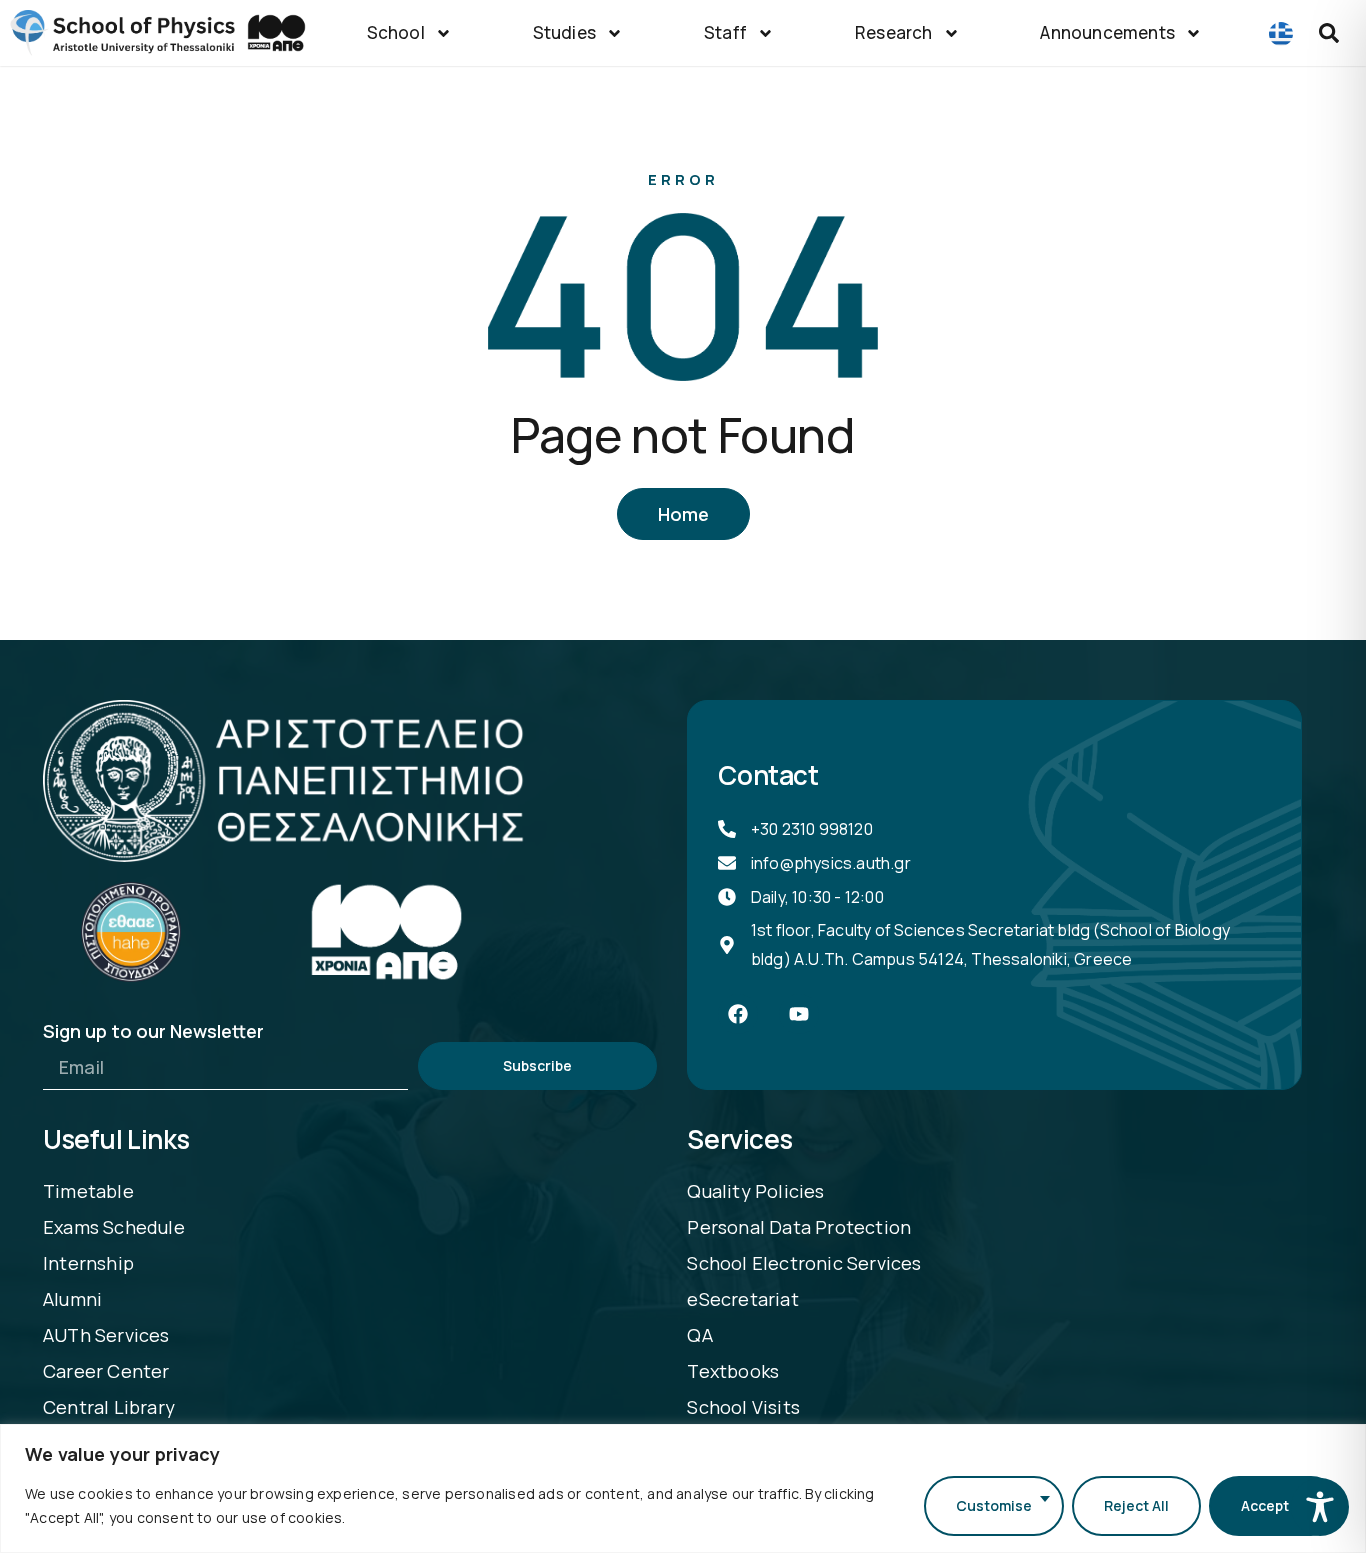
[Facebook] (738, 1014)
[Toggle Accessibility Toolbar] (1320, 1507)
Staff (725, 32)
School (396, 32)
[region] (683, 1488)
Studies (564, 32)
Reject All (1136, 1505)
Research (894, 32)
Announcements (1107, 32)
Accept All (1275, 1505)
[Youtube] (799, 1014)
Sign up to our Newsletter (153, 1032)
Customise (994, 1505)
